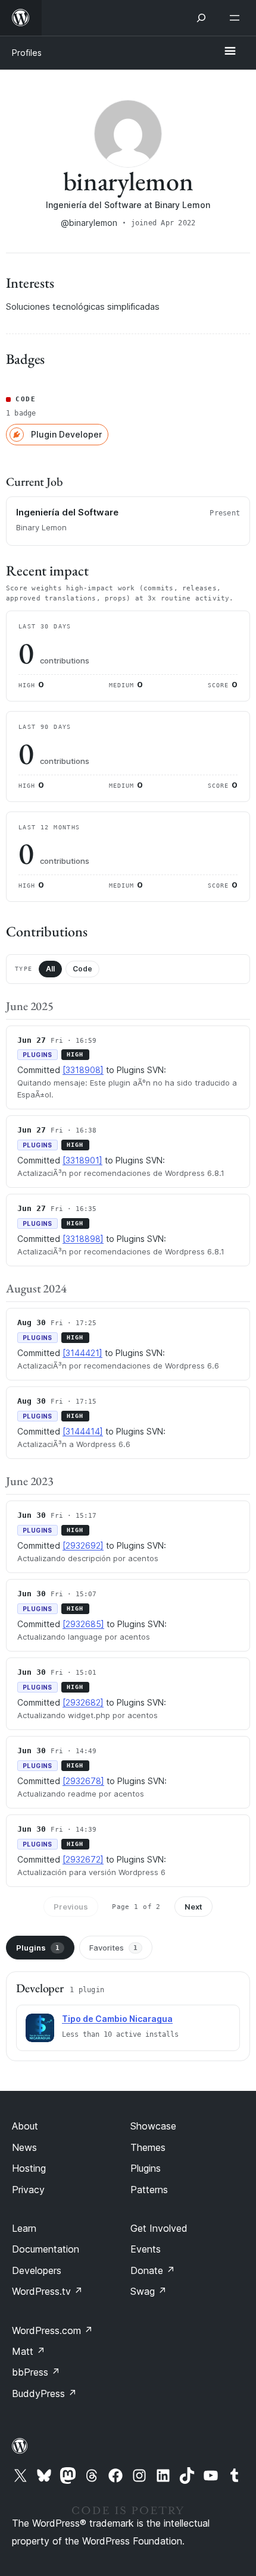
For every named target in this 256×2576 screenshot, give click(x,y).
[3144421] (82, 1353)
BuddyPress (44, 2393)
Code (82, 969)
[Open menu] (237, 18)
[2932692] (83, 1545)
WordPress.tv (47, 2291)
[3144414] (83, 1431)
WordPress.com (52, 2330)
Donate (153, 2270)
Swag (149, 2291)
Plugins (38, 1948)
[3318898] (83, 1239)
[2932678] (83, 1781)
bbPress (36, 2372)
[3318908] (83, 1070)
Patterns (149, 2190)
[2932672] (83, 1859)
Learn (24, 2228)
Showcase (153, 2126)
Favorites (113, 1948)
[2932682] (83, 1702)
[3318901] (82, 1160)
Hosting (29, 2168)
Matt (29, 2351)
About (25, 2126)
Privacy (28, 2190)
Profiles (27, 53)
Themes (148, 2147)
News (24, 2147)
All (50, 969)
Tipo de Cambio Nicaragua (117, 2019)
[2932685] (83, 1624)
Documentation (46, 2249)
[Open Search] (201, 18)
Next (193, 1907)
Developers (37, 2270)
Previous (71, 1907)
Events (146, 2249)
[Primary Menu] (230, 52)
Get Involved (159, 2228)
